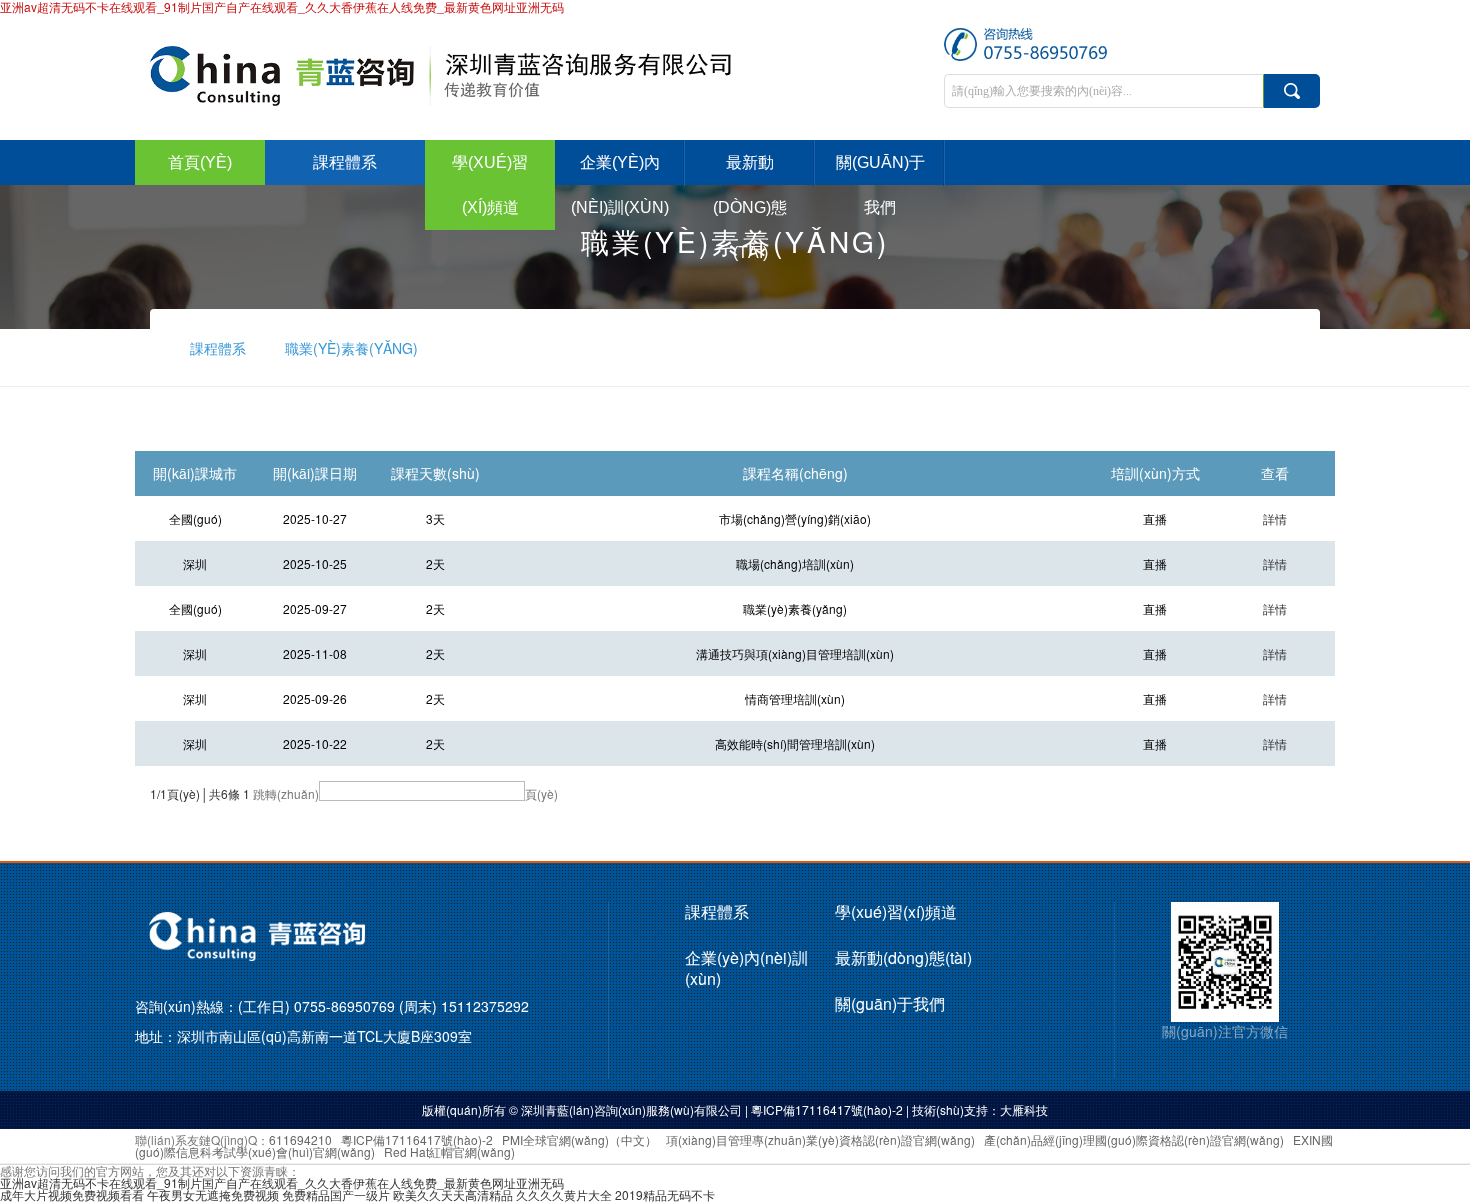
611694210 (300, 1139)
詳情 (1275, 518)
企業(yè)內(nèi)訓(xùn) (620, 185)
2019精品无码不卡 (665, 1194)
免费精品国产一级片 (336, 1194)
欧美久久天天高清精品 (453, 1194)
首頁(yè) (200, 162)
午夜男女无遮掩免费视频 (213, 1194)
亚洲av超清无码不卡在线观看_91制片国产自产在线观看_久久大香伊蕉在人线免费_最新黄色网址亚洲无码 (282, 1182)
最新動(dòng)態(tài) (750, 207)
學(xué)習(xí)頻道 (490, 185)
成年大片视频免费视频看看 (72, 1194)
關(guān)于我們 (880, 185)
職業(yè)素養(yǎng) (351, 348)
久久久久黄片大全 (564, 1194)
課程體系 (345, 162)
